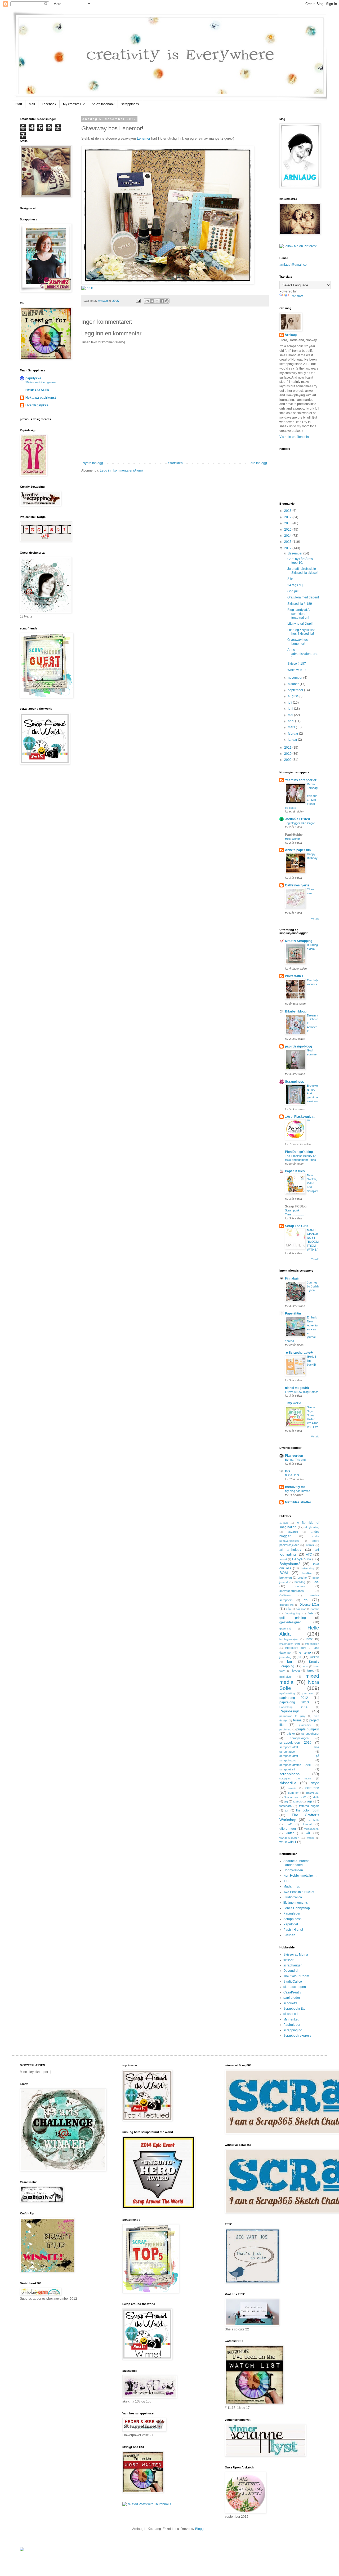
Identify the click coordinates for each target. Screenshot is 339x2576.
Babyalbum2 (290, 1564)
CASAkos (285, 1595)
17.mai (284, 1523)
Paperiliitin (293, 1313)
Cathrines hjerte (297, 885)
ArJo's (310, 1545)
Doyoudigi (291, 1971)
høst (309, 1639)
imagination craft (290, 1644)
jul (299, 1657)
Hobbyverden (293, 1870)
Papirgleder (292, 1913)
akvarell (293, 1532)
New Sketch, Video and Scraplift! (313, 1183)
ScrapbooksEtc (294, 2009)
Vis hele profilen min (294, 437)
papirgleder (292, 1998)
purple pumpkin (308, 1729)
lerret (310, 1671)
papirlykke (33, 378)
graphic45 (286, 1629)
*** (309, 1121)
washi (310, 1838)
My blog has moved (298, 1491)
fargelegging (292, 1613)
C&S (316, 1582)
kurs (305, 1666)
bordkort (307, 1573)
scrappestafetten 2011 (295, 1765)
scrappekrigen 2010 (295, 1743)
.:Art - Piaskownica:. (300, 1117)
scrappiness (130, 104)
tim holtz (313, 1820)
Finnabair (292, 1278)
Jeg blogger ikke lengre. (300, 823)
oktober (294, 684)
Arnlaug (103, 301)
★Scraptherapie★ (299, 1353)
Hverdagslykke (37, 405)
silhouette (290, 2003)
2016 (288, 523)
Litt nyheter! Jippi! (300, 624)
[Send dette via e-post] (147, 301)
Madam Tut (291, 1886)
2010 (288, 754)
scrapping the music (295, 1778)
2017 (288, 517)
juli (290, 703)
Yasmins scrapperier (301, 780)
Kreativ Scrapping (299, 941)
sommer (293, 1793)
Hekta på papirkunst (41, 398)
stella (316, 1797)
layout (296, 1671)
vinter (290, 1833)
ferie (311, 1613)
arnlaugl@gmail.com (294, 265)
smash (292, 1788)
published (285, 1729)
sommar (312, 1788)
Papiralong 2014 (293, 1707)
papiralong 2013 (294, 1702)
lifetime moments (296, 1903)
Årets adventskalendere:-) (303, 654)
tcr (287, 1810)
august (293, 696)
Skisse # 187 (297, 664)
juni (291, 709)
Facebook (49, 104)
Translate (297, 296)
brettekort (286, 1578)
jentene (305, 1652)
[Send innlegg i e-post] (138, 301)
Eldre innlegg (257, 463)
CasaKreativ (292, 1992)
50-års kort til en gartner (41, 382)
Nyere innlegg (93, 463)
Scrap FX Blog (296, 1206)
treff (289, 1824)
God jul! (293, 591)
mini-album (286, 1677)
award (283, 1559)
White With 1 (294, 976)
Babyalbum (302, 1559)
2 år (290, 579)
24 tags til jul (296, 585)
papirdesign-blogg (298, 1046)
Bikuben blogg (296, 1011)
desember (296, 553)
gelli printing (293, 1618)
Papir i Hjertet (293, 1930)
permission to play (292, 1716)
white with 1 (288, 1842)
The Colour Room (296, 1976)
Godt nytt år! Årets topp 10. (300, 561)
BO (287, 1471)
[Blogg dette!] (152, 301)
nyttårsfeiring (287, 1693)
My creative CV (74, 104)
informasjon (312, 1644)
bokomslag (307, 1568)
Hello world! (292, 839)
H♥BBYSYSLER (37, 390)
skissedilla (288, 1783)
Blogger (201, 2529)
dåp (288, 1609)
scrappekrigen (299, 1738)
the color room (308, 1810)
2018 (288, 511)
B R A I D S (292, 1475)
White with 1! (296, 670)
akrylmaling (312, 1527)
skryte (315, 1783)
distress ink (286, 1605)
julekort (315, 1657)
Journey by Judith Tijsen (313, 1286)
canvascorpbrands (292, 1591)
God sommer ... (312, 1054)
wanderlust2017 (289, 1838)
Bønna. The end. (296, 1460)
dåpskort (301, 1609)
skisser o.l (291, 2014)
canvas (300, 1586)
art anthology (290, 1550)
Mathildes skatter (298, 1502)
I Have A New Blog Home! (301, 1392)
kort (290, 1662)
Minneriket (291, 2019)
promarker (305, 1725)
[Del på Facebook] (162, 301)
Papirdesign (289, 1711)
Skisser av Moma (296, 1955)
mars (292, 727)
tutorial (307, 1824)
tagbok (297, 1802)
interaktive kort (295, 1648)
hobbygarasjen (289, 1639)
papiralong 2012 (294, 1698)
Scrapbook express (297, 2036)
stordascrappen (295, 1987)
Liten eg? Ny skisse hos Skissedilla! (301, 632)
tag (286, 1801)
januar (293, 740)
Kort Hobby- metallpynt (300, 1876)
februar (293, 734)
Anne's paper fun (298, 850)
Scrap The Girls (297, 1226)
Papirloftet (291, 1924)
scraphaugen (293, 1965)
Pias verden (294, 1456)
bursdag (300, 1582)
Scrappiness (295, 1082)
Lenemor (144, 138)
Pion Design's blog (299, 1152)
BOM (284, 1573)
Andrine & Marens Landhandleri (296, 1863)
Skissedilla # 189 (300, 604)
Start (19, 104)
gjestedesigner (290, 1622)
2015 (288, 530)
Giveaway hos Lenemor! (298, 642)
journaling (285, 1657)
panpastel (308, 1693)
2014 (288, 536)
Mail (32, 104)
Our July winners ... (313, 984)
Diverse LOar (309, 1605)
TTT (286, 1881)
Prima (297, 1720)
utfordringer (288, 1829)
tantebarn (286, 1806)
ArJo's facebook (103, 104)
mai (291, 715)
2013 (288, 542)
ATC (309, 1555)
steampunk (312, 1793)
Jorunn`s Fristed (297, 819)
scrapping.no (293, 2030)
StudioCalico (293, 1897)
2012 (288, 548)
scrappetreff (287, 1769)
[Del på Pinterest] (167, 301)
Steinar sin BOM (295, 1797)
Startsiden (175, 463)
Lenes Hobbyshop (297, 1908)
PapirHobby (294, 835)
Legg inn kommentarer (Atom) (121, 470)
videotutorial (312, 1829)
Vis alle (315, 919)
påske (291, 1734)
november (296, 678)
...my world (293, 1403)
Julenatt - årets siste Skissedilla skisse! (302, 571)
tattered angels (309, 1806)
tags (309, 1801)
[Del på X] (157, 301)
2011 (288, 748)
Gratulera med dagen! (303, 597)
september (296, 690)
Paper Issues (295, 1171)
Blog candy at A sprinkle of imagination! (298, 614)
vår (308, 1833)
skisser (288, 1960)
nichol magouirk (297, 1388)
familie (315, 1609)
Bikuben (289, 1935)
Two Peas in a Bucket (299, 1892)
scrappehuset (310, 1734)
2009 (288, 760)
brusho (302, 1578)
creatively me (295, 1487)
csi (306, 1600)
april (291, 721)
